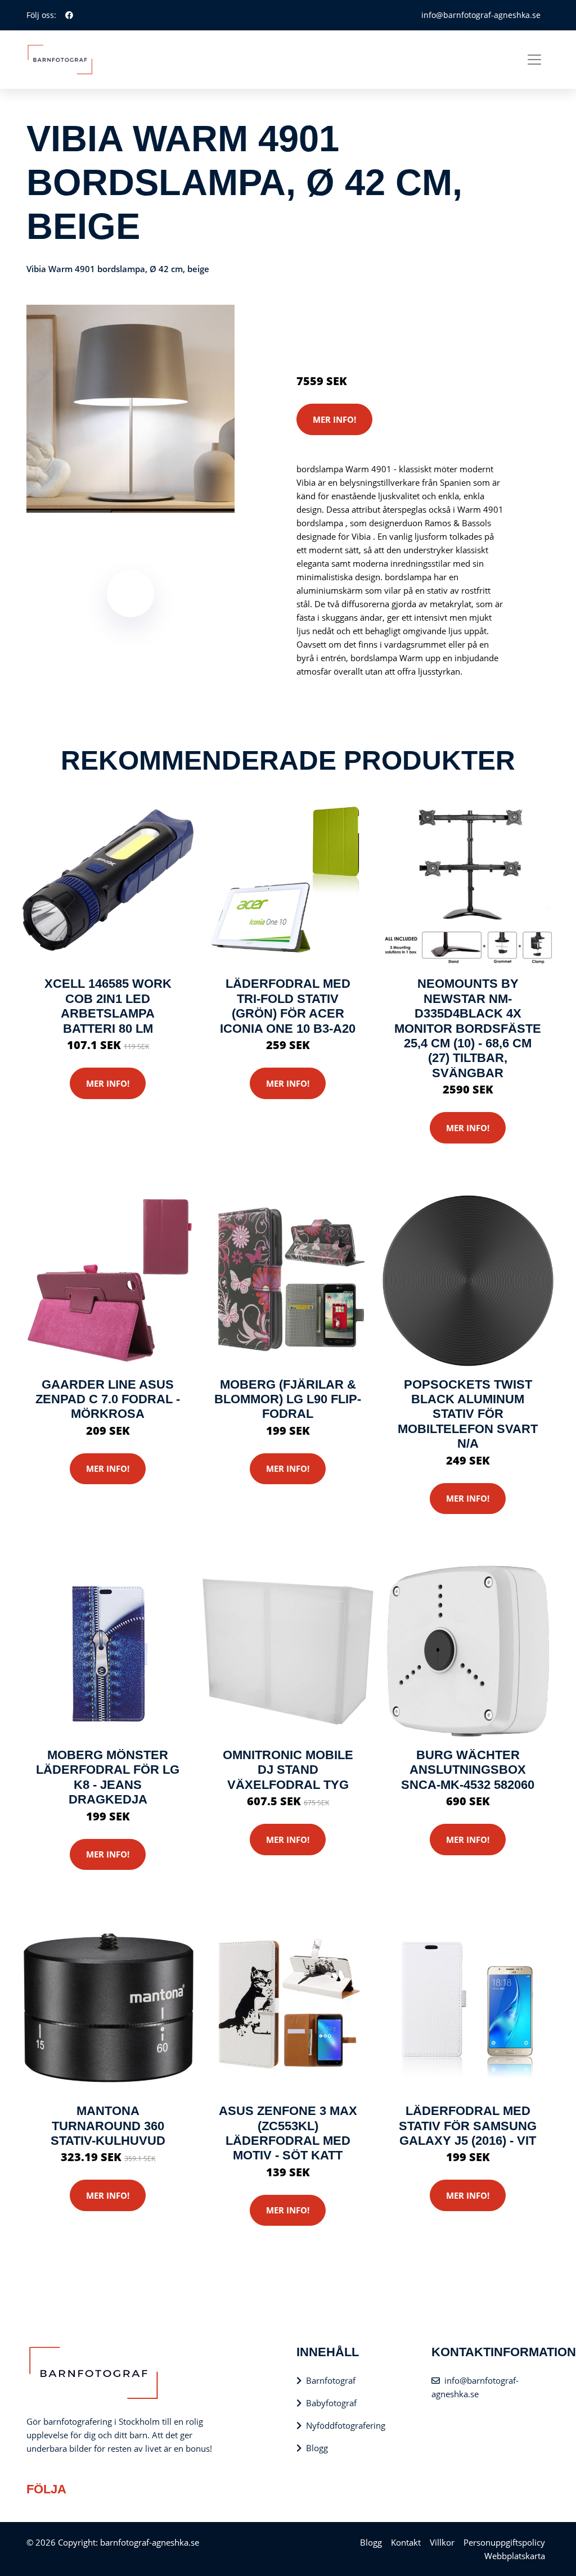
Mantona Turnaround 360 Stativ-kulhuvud (108, 2126)
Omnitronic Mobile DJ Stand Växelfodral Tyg (288, 1770)
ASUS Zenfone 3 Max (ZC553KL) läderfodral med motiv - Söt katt (288, 2133)
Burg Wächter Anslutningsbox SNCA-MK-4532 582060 (468, 1770)
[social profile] (69, 15)
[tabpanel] (130, 409)
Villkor (442, 2542)
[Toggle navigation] (534, 60)
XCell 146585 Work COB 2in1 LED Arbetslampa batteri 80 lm (108, 1006)
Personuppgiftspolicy (504, 2542)
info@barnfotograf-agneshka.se (481, 15)
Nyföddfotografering (346, 2425)
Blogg (317, 2448)
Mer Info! (334, 419)
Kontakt (406, 2542)
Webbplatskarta (515, 2556)
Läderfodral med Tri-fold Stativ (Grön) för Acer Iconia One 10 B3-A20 (288, 1006)
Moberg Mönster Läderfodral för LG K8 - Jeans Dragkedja (108, 1777)
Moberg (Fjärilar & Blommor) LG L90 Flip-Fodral (288, 1399)
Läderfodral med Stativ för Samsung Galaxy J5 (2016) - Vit (468, 2126)
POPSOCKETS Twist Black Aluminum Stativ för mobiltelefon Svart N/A (468, 1414)
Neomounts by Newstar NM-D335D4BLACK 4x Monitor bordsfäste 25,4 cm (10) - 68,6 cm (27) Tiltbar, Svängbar (468, 1028)
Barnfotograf (331, 2380)
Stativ (395, 316)
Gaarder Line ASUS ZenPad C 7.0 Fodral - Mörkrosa (108, 1399)
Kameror (363, 316)
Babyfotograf (331, 2403)
